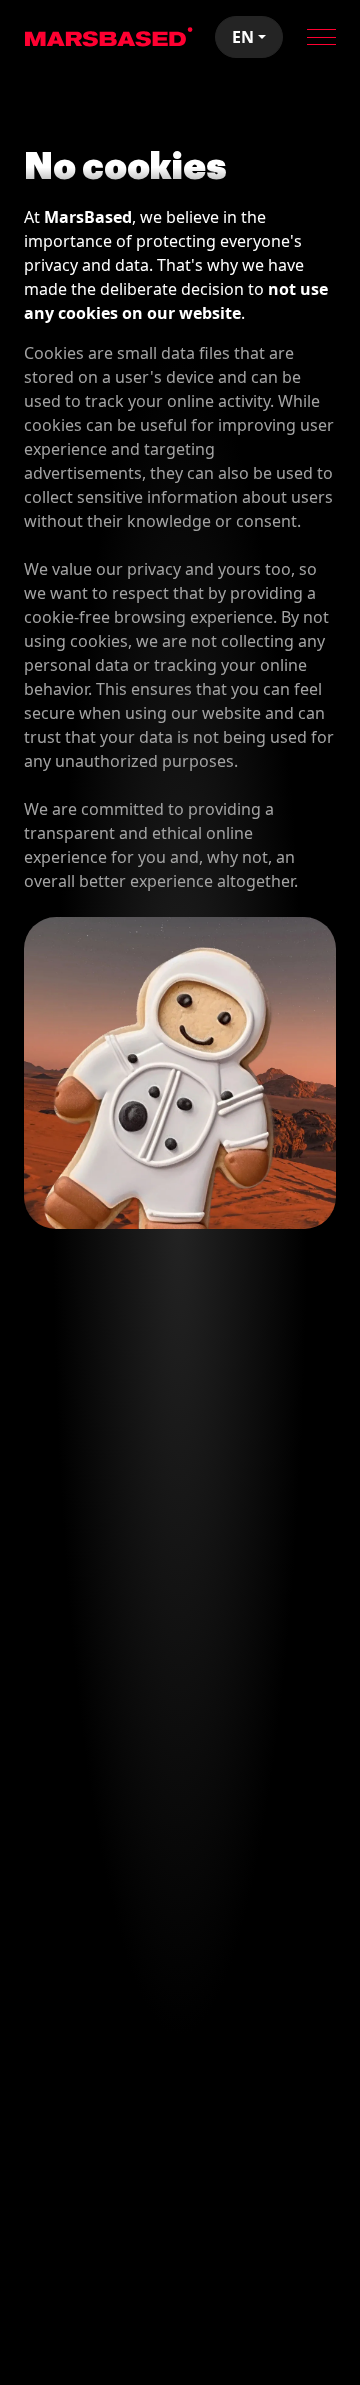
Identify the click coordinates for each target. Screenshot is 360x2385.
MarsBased (109, 37)
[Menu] (321, 37)
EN (243, 37)
